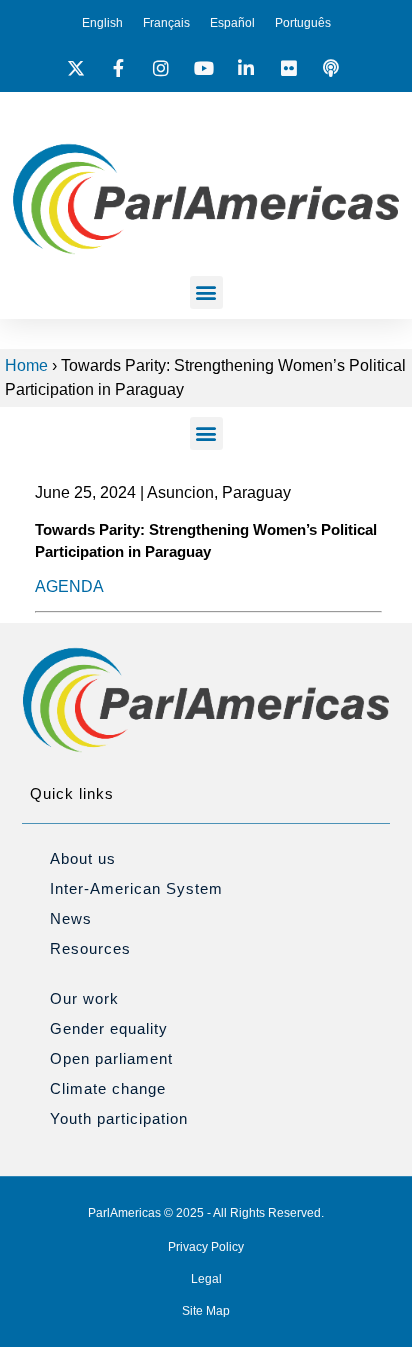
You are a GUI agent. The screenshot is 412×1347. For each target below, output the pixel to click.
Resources (90, 948)
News (71, 918)
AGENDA (69, 586)
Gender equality (109, 1028)
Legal (206, 1279)
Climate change (108, 1088)
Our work (84, 998)
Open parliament (111, 1058)
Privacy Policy (206, 1247)
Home (26, 365)
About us (83, 858)
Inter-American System (136, 888)
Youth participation (119, 1118)
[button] (206, 292)
